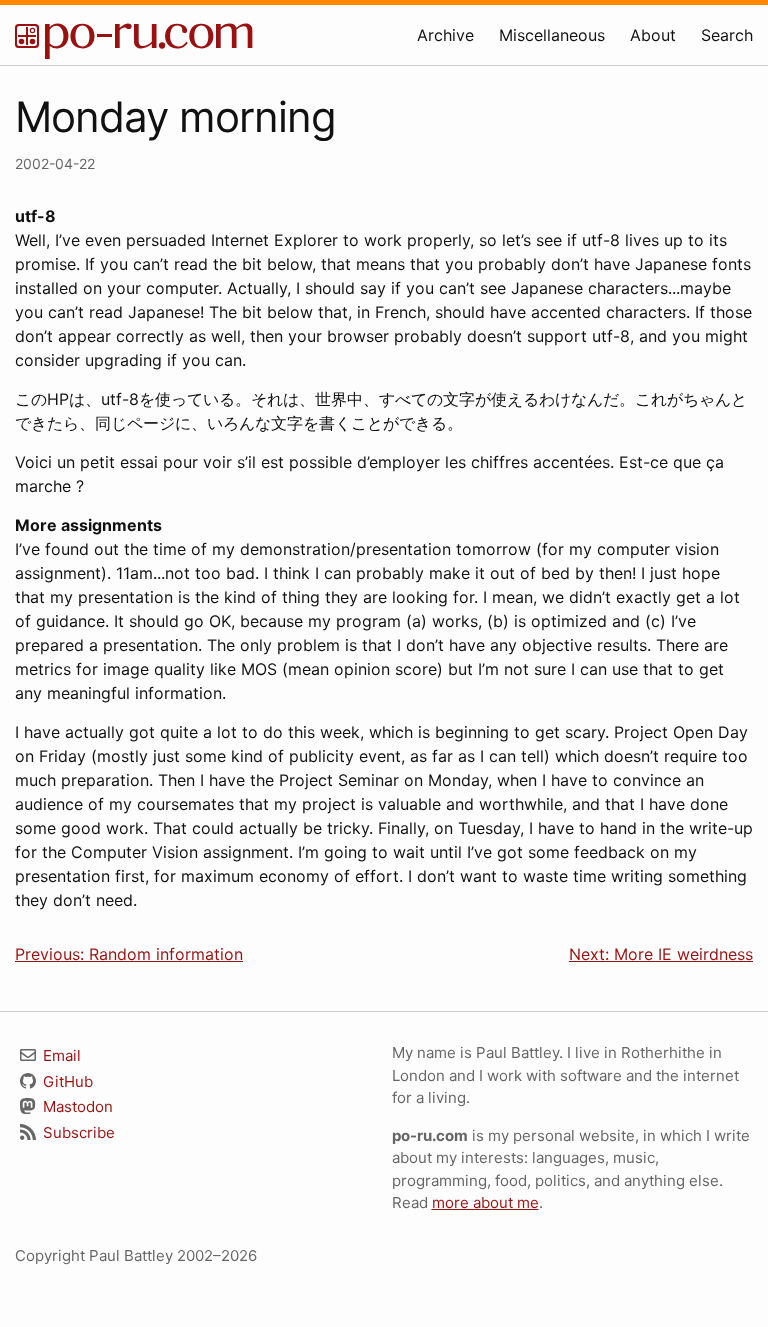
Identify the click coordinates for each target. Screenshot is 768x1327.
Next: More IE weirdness (661, 954)
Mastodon (76, 1106)
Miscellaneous (552, 35)
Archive (445, 35)
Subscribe (77, 1132)
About (653, 35)
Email (60, 1055)
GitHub (66, 1081)
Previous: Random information (129, 954)
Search (727, 35)
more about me (485, 1202)
